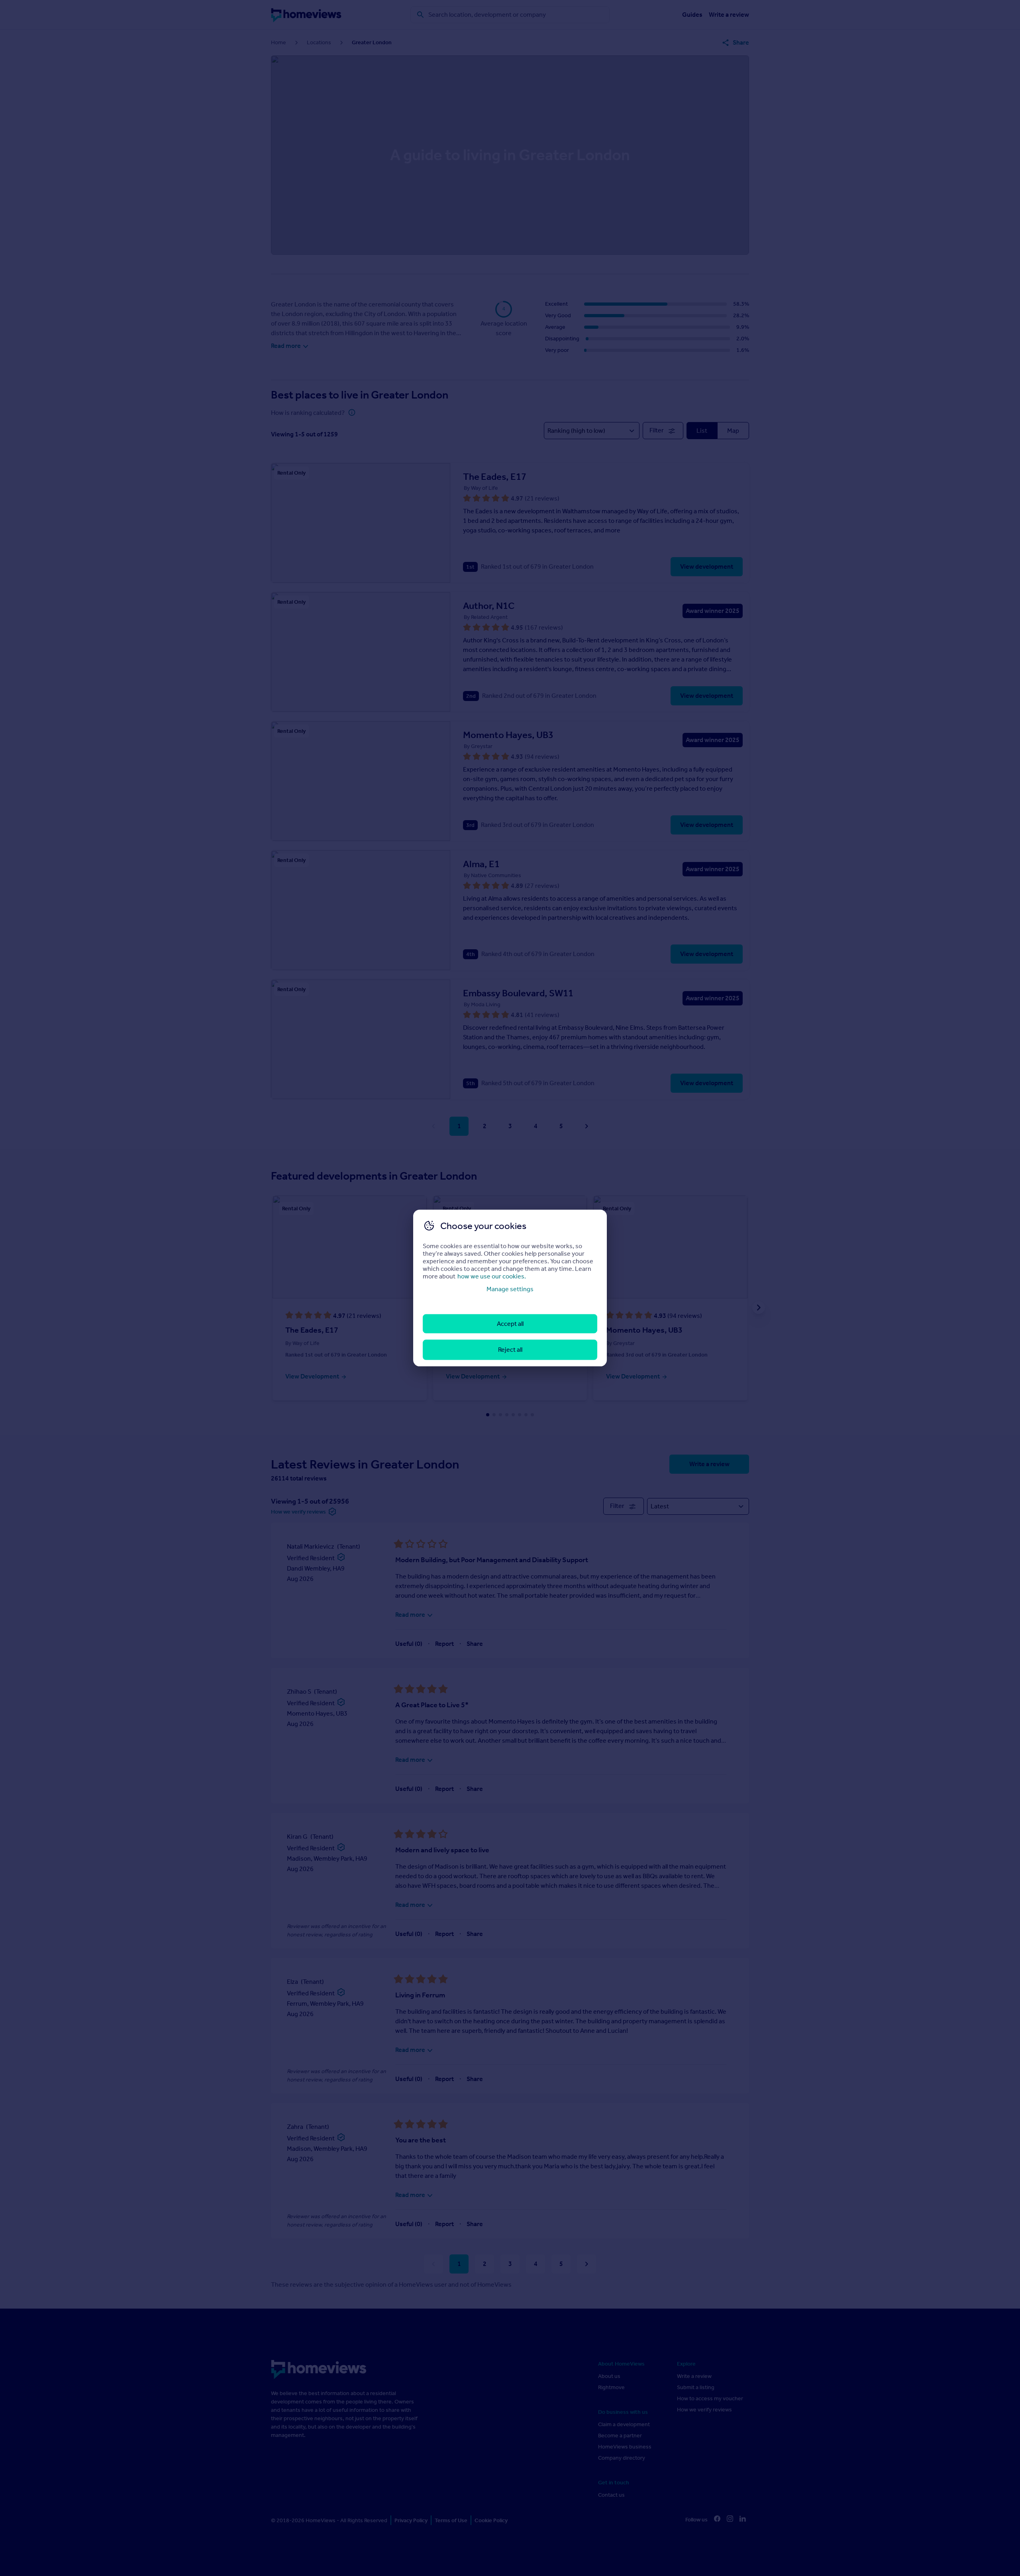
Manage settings (510, 1289)
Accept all (510, 1324)
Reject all (510, 1350)
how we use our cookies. (492, 1276)
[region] (510, 1288)
